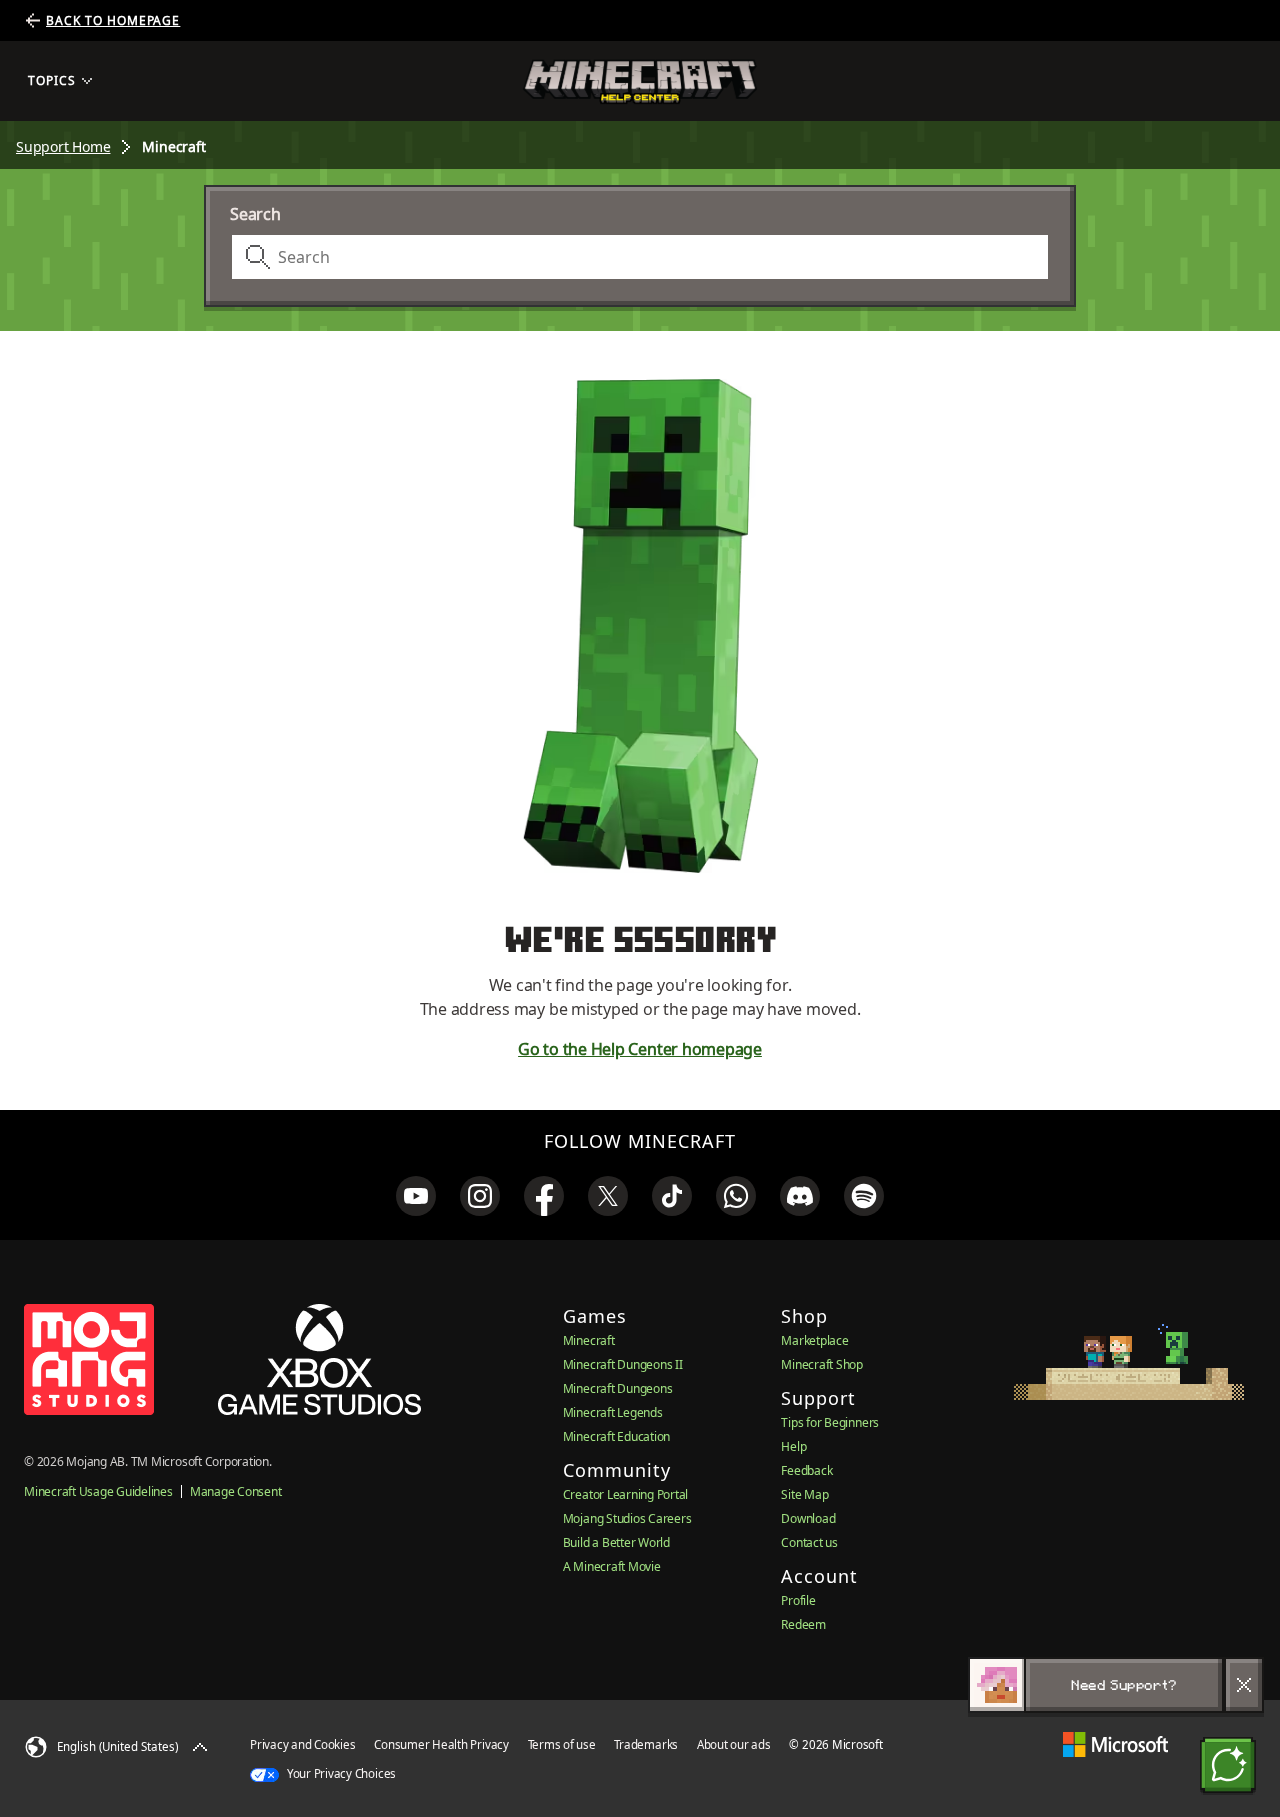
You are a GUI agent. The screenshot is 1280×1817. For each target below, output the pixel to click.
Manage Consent (236, 1491)
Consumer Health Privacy (441, 1744)
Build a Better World (616, 1542)
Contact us (809, 1542)
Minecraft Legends (613, 1412)
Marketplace (814, 1340)
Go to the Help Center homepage (640, 1049)
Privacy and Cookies (302, 1744)
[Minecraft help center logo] (640, 81)
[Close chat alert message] (1244, 1685)
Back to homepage (113, 20)
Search (255, 214)
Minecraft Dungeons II (623, 1364)
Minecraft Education (616, 1436)
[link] (416, 1196)
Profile (798, 1600)
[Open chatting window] (1228, 1765)
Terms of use (562, 1744)
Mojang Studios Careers (627, 1518)
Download (808, 1518)
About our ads (734, 1744)
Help (793, 1446)
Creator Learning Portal (625, 1494)
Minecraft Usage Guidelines (98, 1491)
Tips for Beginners (830, 1422)
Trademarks (646, 1744)
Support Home (63, 146)
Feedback (806, 1470)
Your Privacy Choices (340, 1773)
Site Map (804, 1494)
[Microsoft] (1115, 1744)
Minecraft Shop (822, 1364)
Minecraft (589, 1340)
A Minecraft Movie (612, 1566)
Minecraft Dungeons (618, 1388)
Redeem (803, 1624)
